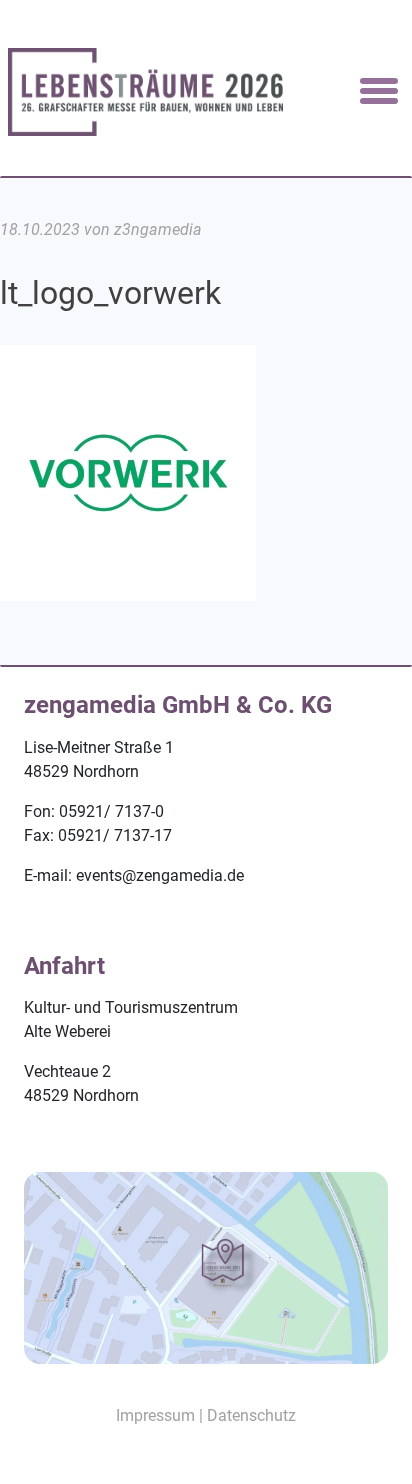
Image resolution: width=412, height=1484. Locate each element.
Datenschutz (251, 1415)
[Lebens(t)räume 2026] (145, 90)
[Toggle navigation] (379, 92)
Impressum (155, 1415)
